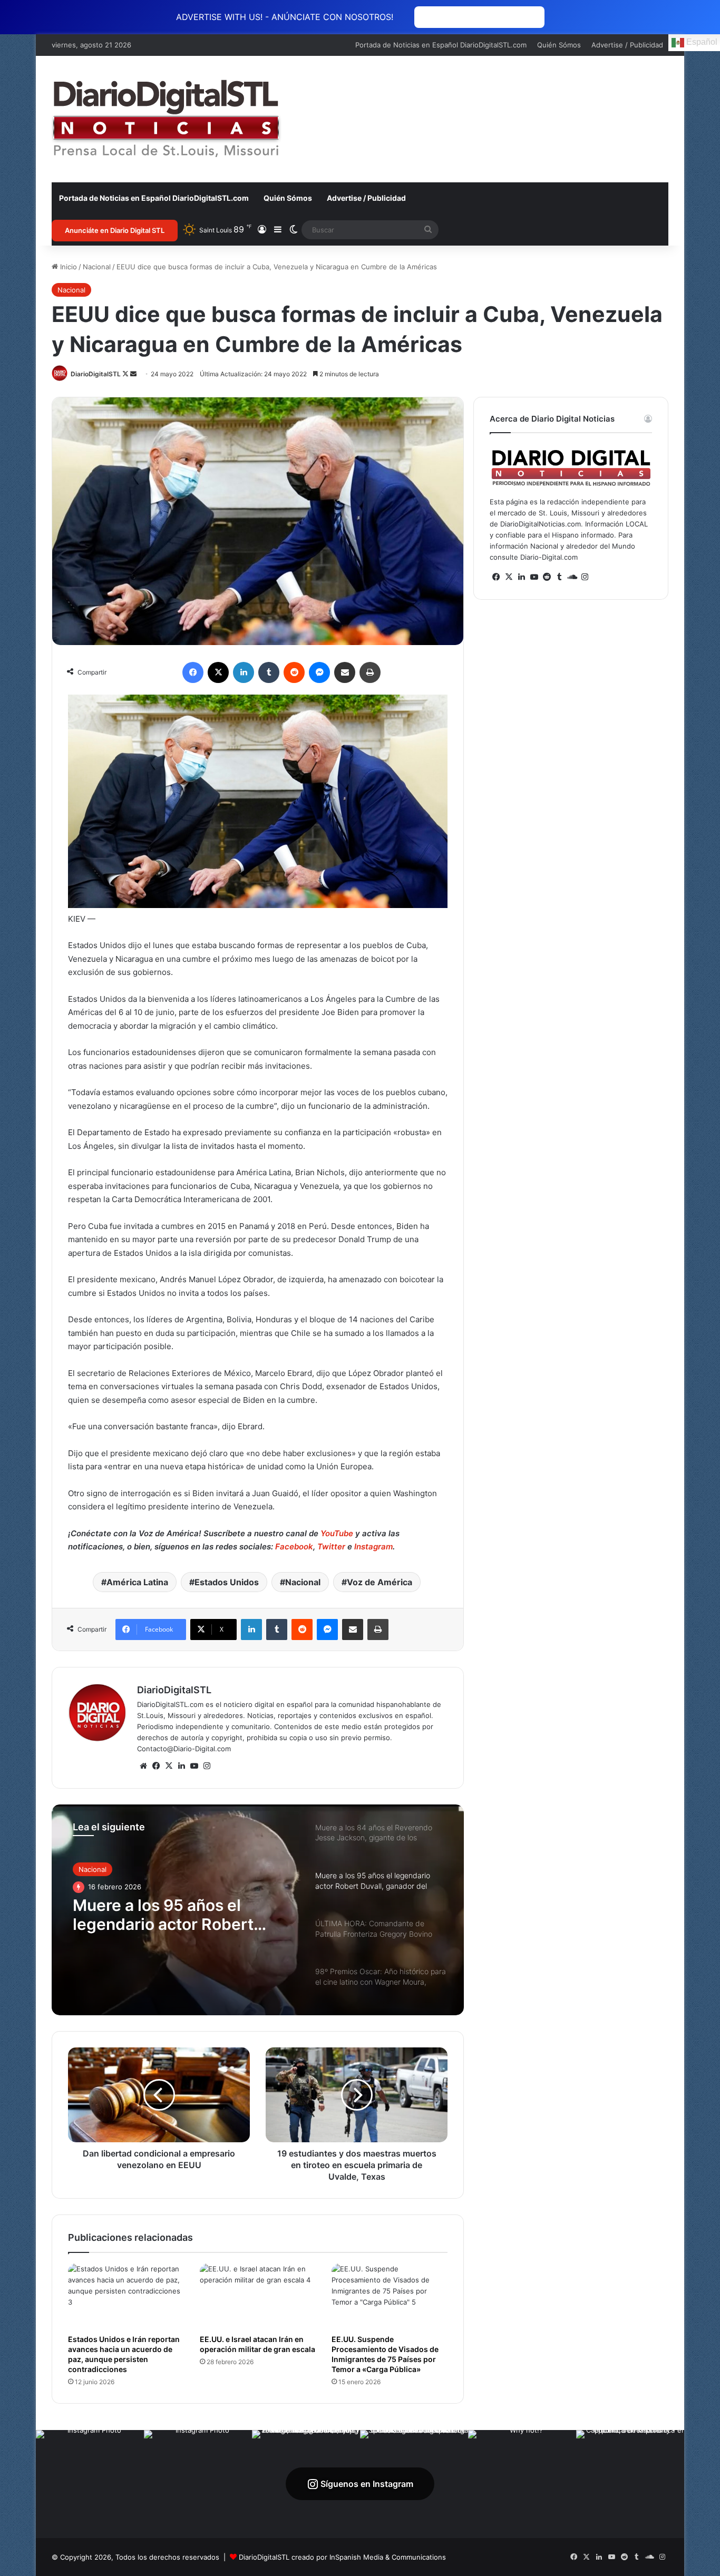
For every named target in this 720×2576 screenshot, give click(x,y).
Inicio (67, 267)
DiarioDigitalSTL (96, 374)
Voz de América (380, 1582)
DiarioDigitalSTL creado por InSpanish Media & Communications (342, 2557)
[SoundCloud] (572, 577)
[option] (258, 1910)
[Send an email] (133, 374)
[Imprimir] (370, 672)
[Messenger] (319, 672)
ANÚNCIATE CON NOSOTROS (479, 17)
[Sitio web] (143, 1766)
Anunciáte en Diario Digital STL (115, 230)
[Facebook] (193, 672)
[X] (218, 672)
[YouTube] (194, 1766)
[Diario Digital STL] (167, 119)
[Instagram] (207, 1766)
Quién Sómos (559, 45)
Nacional (97, 267)
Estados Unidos (227, 1582)
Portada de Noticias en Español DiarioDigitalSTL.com (441, 45)
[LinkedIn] (244, 672)
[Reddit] (294, 672)
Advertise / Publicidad (627, 45)
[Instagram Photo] (90, 2484)
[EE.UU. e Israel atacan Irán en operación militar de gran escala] (258, 2296)
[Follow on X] (126, 374)
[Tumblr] (269, 672)
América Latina (137, 1582)
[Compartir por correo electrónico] (345, 672)
